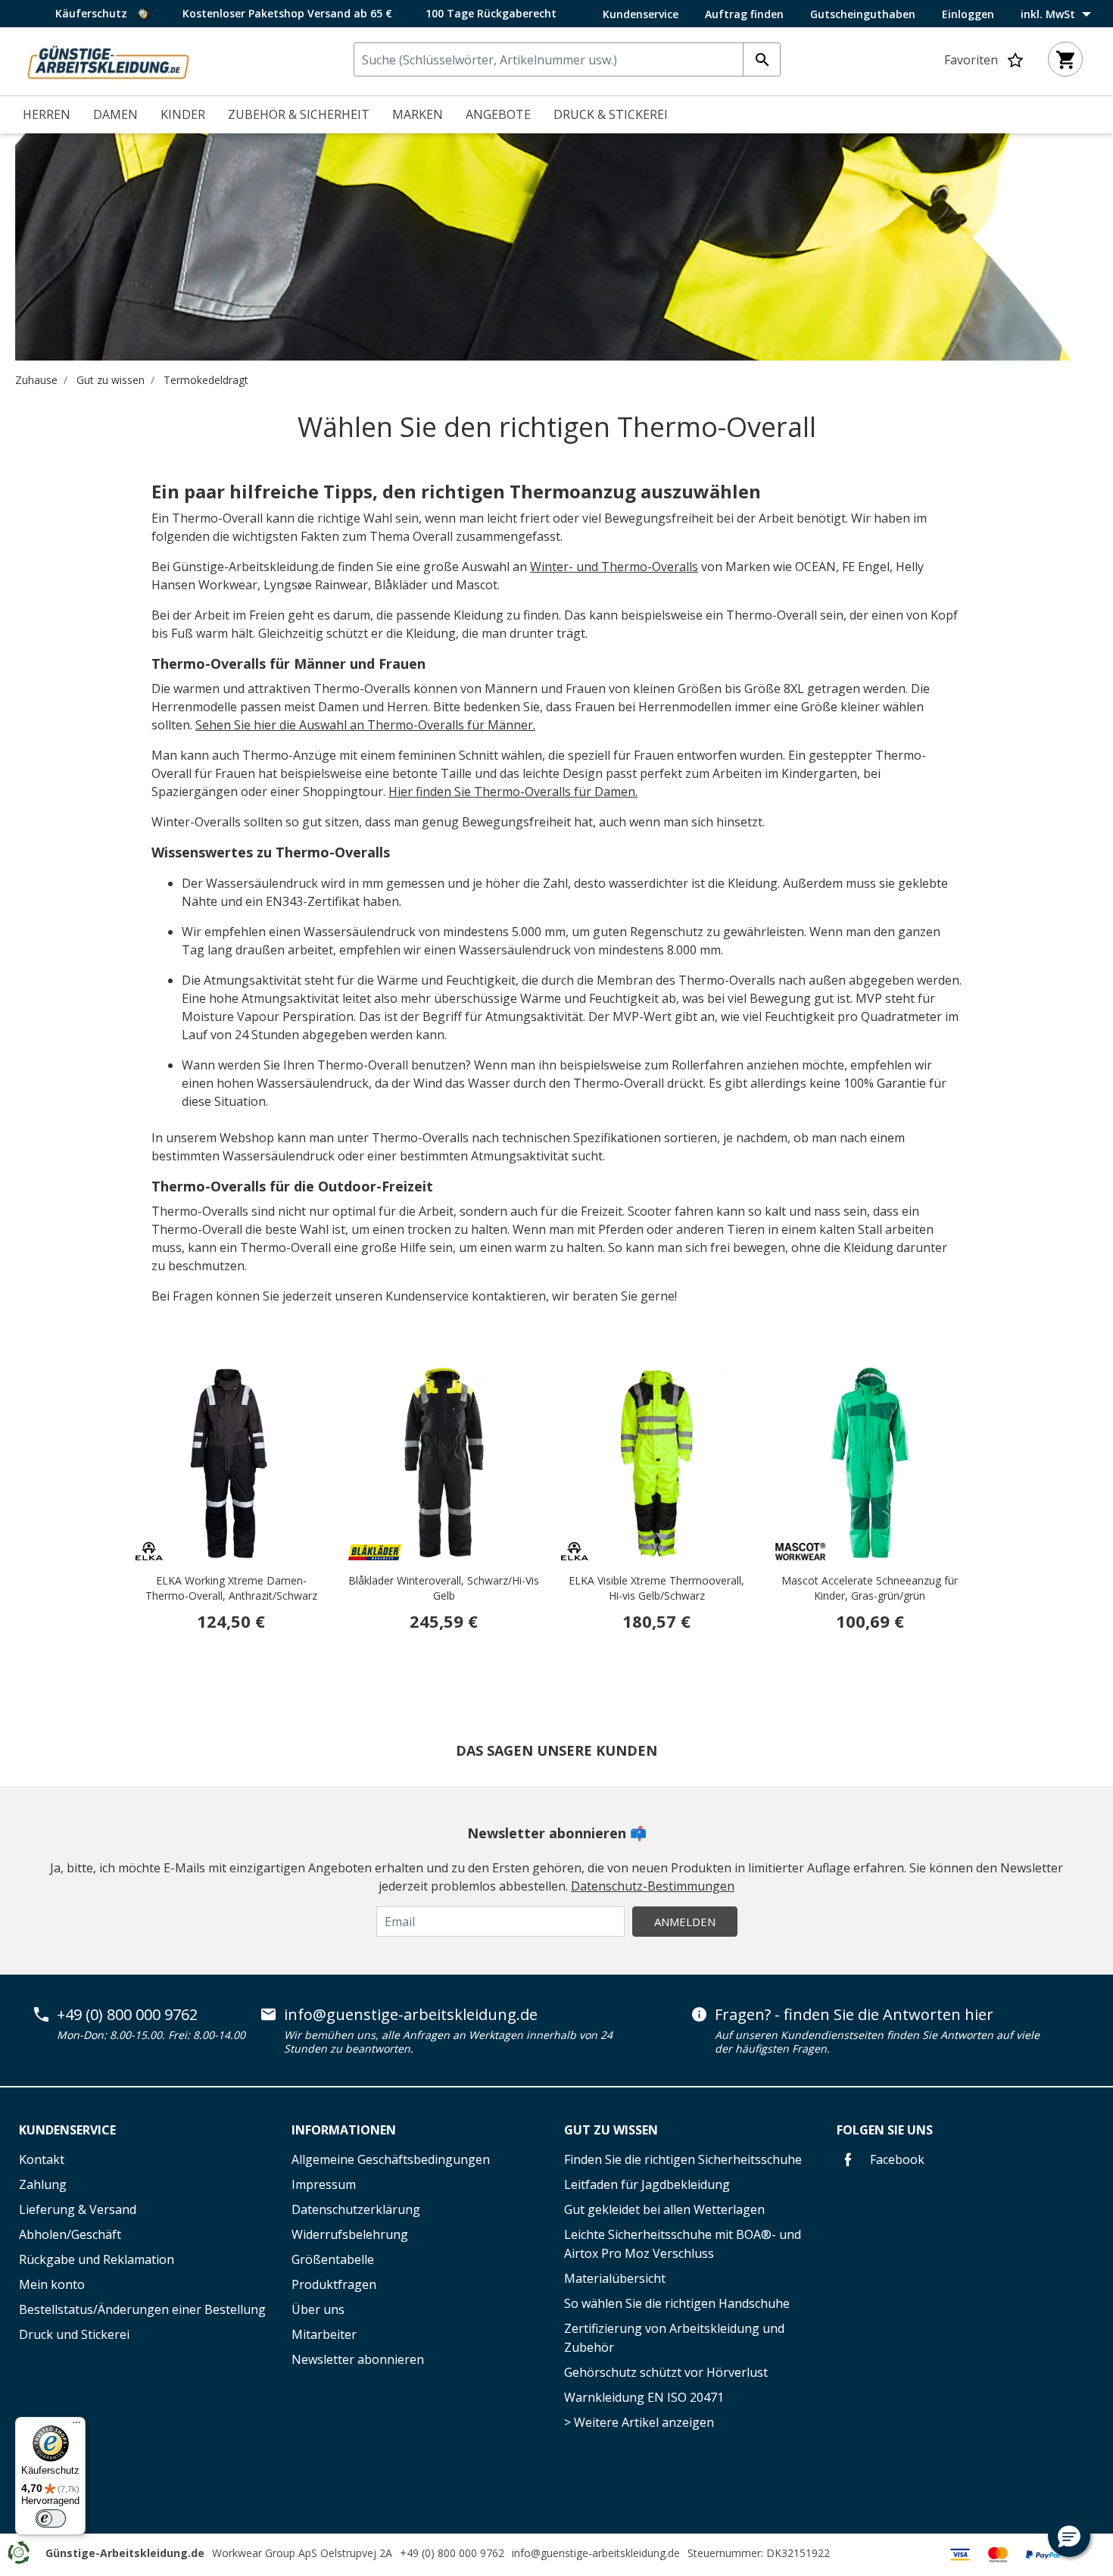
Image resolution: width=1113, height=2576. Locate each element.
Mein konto (52, 2284)
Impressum (324, 2184)
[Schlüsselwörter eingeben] (762, 59)
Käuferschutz (93, 13)
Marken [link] (418, 114)
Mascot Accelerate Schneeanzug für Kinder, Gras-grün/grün (870, 1588)
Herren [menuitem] (47, 114)
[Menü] (76, 2426)
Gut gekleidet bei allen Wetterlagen (664, 2209)
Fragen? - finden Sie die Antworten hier (854, 2015)
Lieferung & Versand (78, 2209)
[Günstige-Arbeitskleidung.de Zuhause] (108, 60)
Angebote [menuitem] (498, 114)
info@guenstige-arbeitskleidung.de (411, 2015)
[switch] (51, 2518)
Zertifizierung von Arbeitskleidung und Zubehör (674, 2338)
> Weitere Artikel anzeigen (639, 2422)
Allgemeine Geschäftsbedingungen (391, 2159)
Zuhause (36, 380)
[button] (1069, 2536)
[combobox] (567, 59)
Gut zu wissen (111, 380)
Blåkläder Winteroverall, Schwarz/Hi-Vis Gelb (444, 1588)
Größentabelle (333, 2259)
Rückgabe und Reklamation (97, 2259)
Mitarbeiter (324, 2334)
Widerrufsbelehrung (350, 2234)
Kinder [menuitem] (183, 114)
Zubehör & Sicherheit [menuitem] (299, 114)
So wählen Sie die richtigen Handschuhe (677, 2303)
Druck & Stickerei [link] (611, 114)
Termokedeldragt (206, 380)
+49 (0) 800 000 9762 (127, 2015)
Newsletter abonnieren (358, 2359)
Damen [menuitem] (115, 114)
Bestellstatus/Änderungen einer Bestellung (142, 2309)
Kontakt (42, 2159)
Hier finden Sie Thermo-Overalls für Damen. (513, 792)
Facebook (896, 2159)
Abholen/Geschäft (70, 2234)
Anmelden (685, 1922)
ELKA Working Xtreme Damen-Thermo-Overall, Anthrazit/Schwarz (231, 1588)
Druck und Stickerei (74, 2334)
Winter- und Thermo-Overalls (614, 567)
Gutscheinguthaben (863, 14)
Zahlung (43, 2184)
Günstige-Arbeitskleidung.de (125, 2553)
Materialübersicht (615, 2278)
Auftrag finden (744, 14)
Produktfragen (334, 2284)
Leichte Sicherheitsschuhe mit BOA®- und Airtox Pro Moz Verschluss (683, 2244)
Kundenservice (641, 14)
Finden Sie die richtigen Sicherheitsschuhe (683, 2159)
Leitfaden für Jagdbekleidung (647, 2184)
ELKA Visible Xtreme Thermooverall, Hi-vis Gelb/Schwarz (656, 1588)
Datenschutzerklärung (356, 2209)
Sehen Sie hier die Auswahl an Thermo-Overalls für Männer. (365, 725)
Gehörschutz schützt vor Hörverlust (666, 2372)
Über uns (318, 2309)
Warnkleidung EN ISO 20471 (644, 2397)
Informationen (344, 2130)
